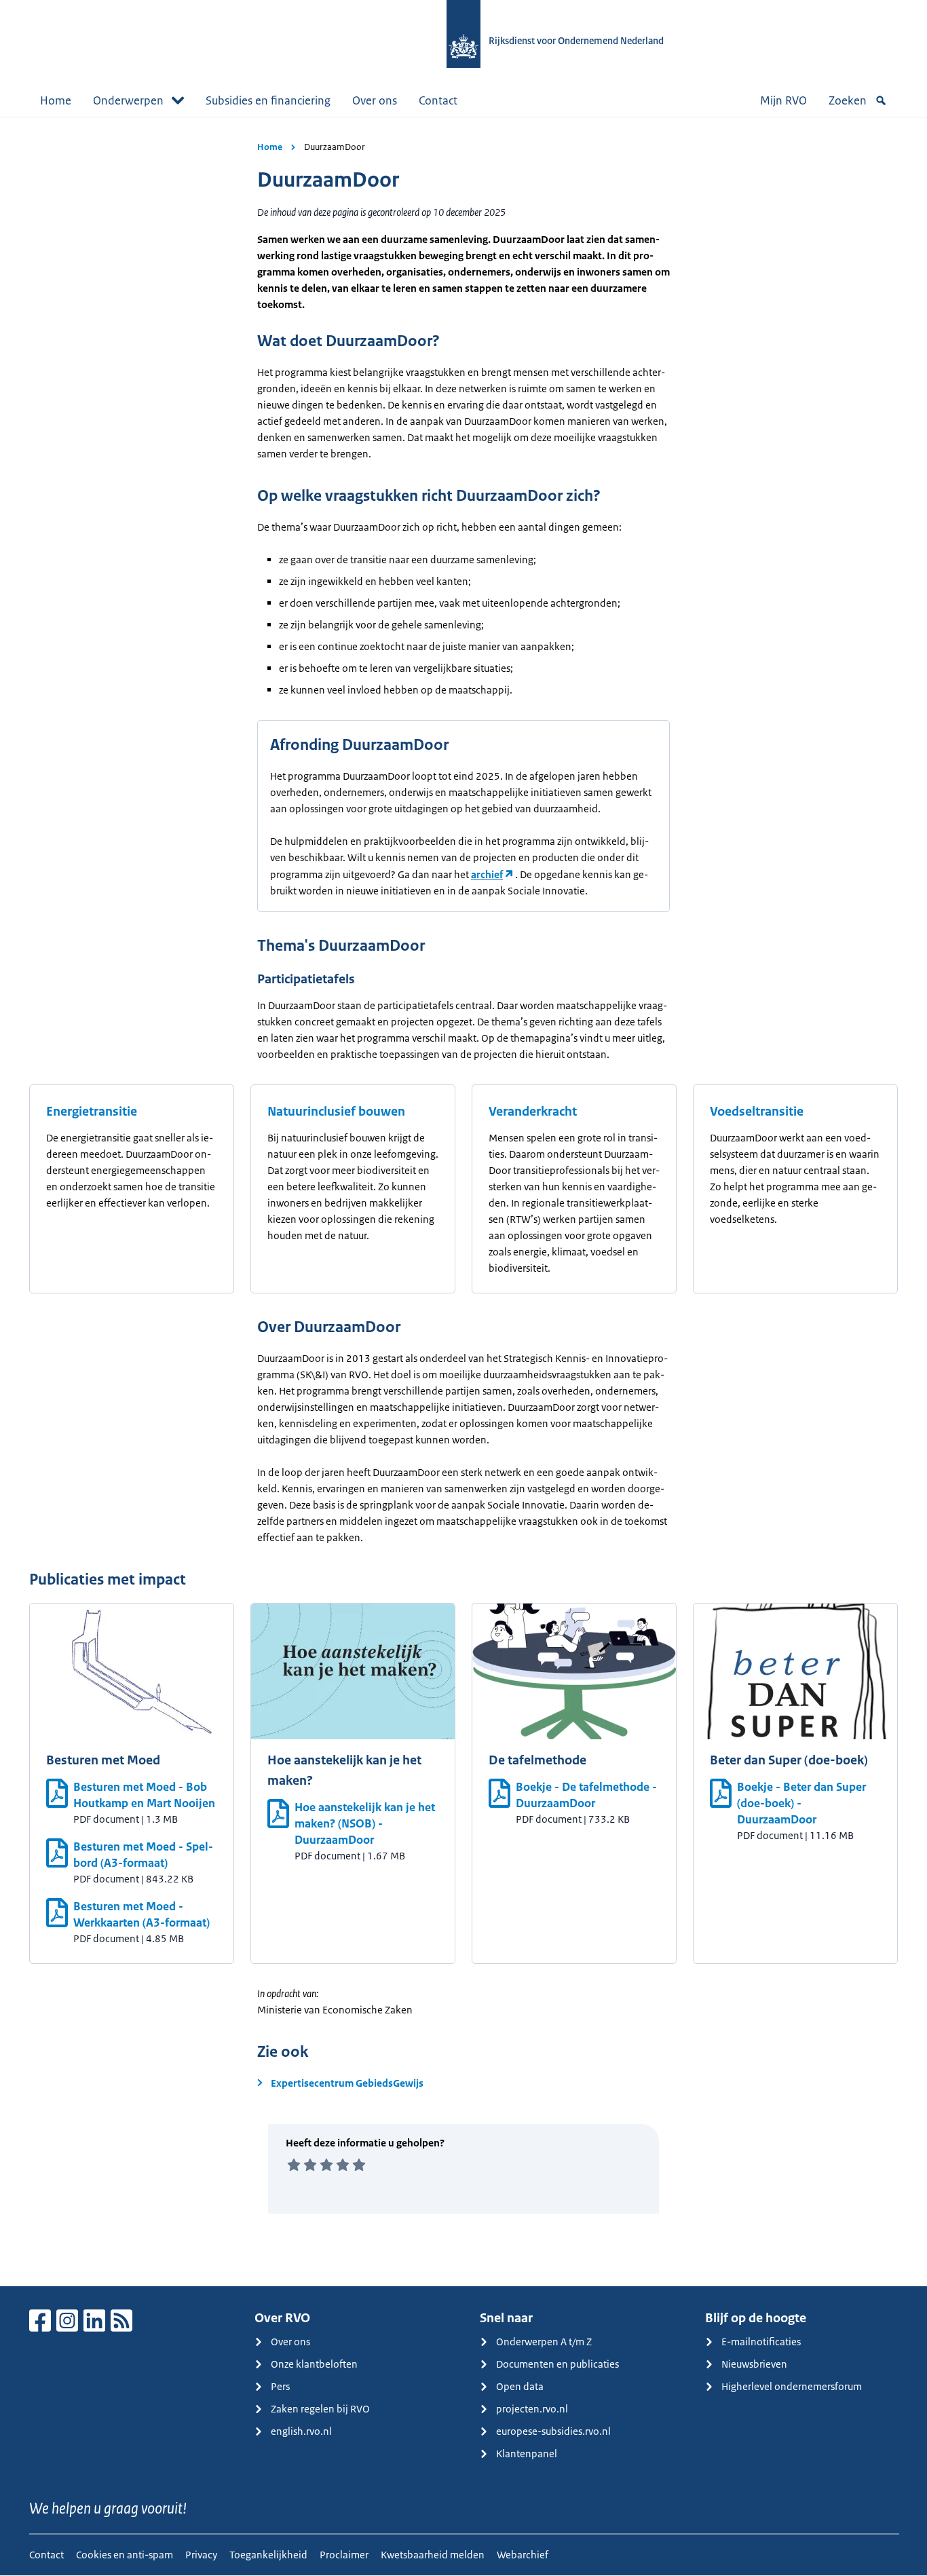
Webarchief (523, 2555)
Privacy (201, 2555)
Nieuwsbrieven (754, 2364)
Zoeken (848, 100)
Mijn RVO (783, 100)
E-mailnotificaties (761, 2342)
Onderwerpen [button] (128, 100)
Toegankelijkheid (268, 2555)
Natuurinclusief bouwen (336, 1112)
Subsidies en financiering (268, 100)
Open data (520, 2386)
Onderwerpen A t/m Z (544, 2342)
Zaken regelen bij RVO (320, 2409)
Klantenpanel (527, 2454)
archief (487, 874)
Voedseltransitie (757, 1112)
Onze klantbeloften (314, 2364)
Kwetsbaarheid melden (433, 2555)
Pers (280, 2386)
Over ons (375, 100)
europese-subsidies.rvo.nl (553, 2431)
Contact (438, 100)
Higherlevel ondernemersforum (792, 2386)
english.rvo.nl (301, 2431)
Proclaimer (344, 2555)
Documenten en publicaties (557, 2364)
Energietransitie (92, 1112)
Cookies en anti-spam (125, 2555)
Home (56, 100)
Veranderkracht (533, 1112)
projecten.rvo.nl (532, 2409)
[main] (463, 1201)
